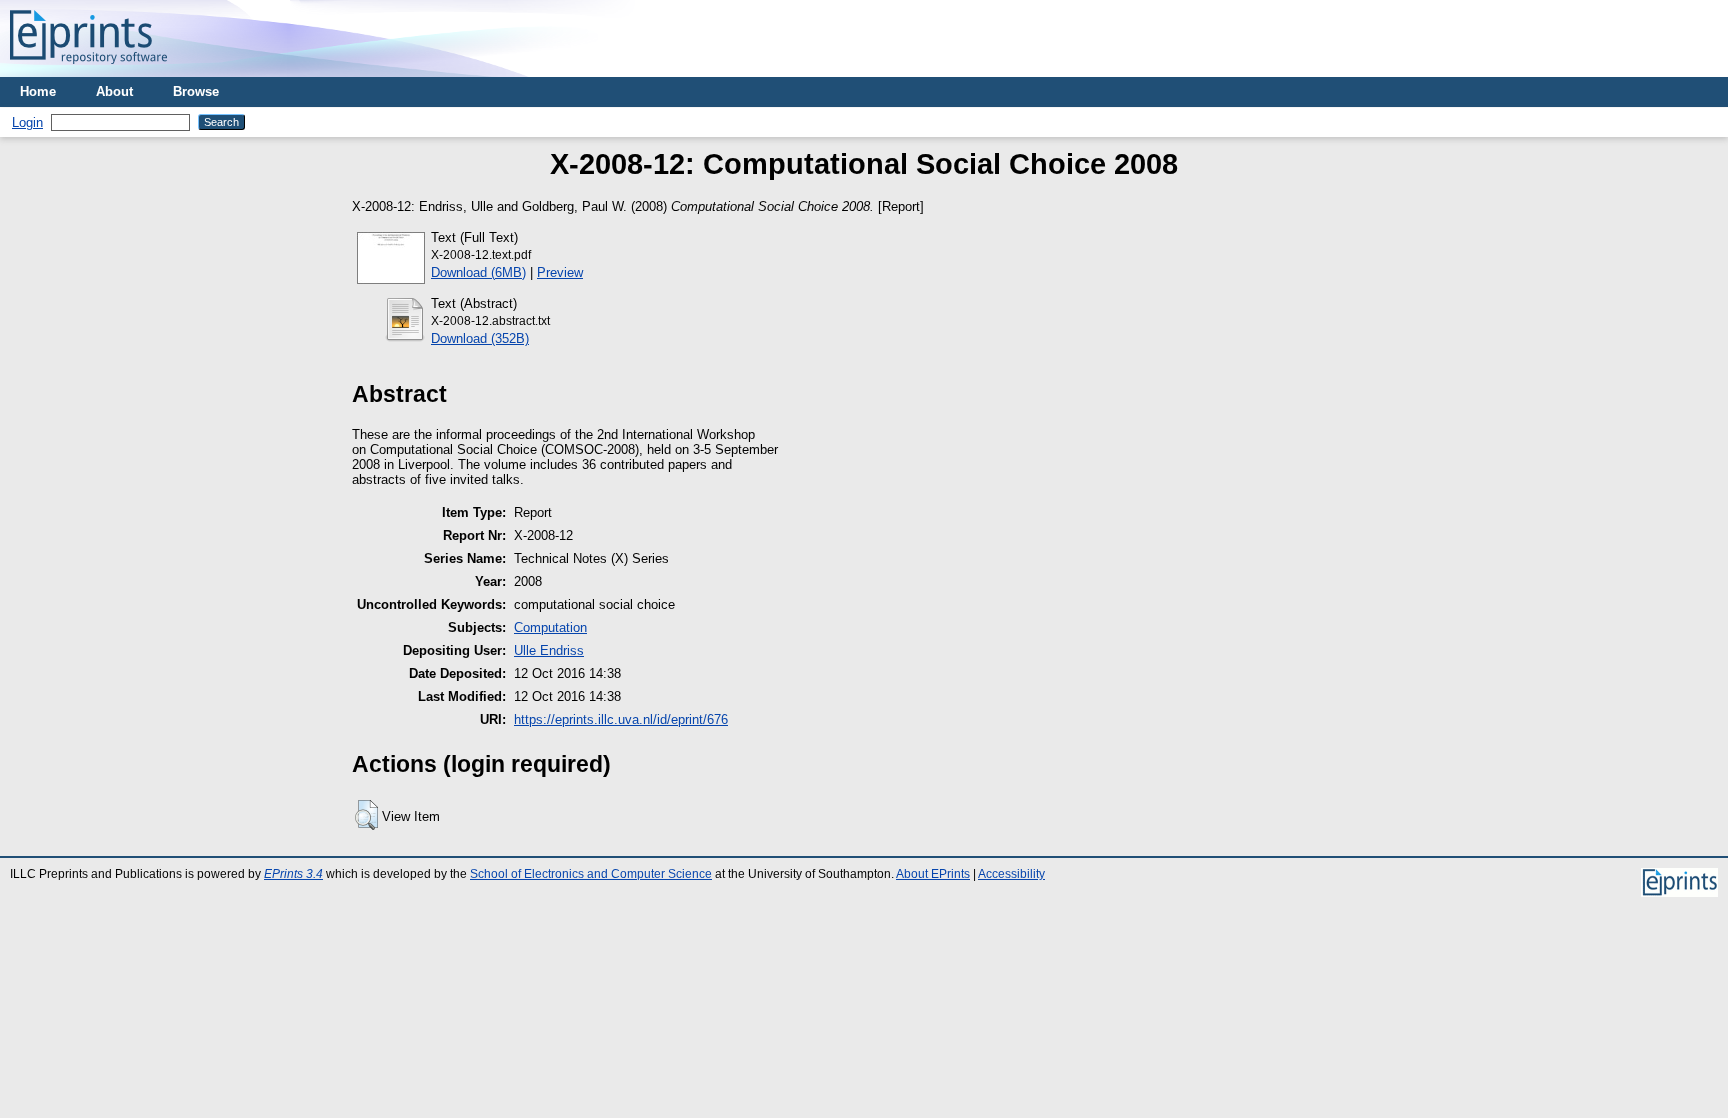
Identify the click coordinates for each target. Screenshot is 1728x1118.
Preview (560, 272)
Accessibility (1011, 874)
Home (38, 91)
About (114, 91)
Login (27, 122)
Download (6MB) (478, 272)
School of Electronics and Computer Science (591, 874)
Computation (550, 627)
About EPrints (933, 874)
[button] (366, 815)
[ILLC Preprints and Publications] (88, 69)
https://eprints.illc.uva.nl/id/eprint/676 (621, 719)
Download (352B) (480, 338)
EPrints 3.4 (293, 874)
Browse (196, 91)
